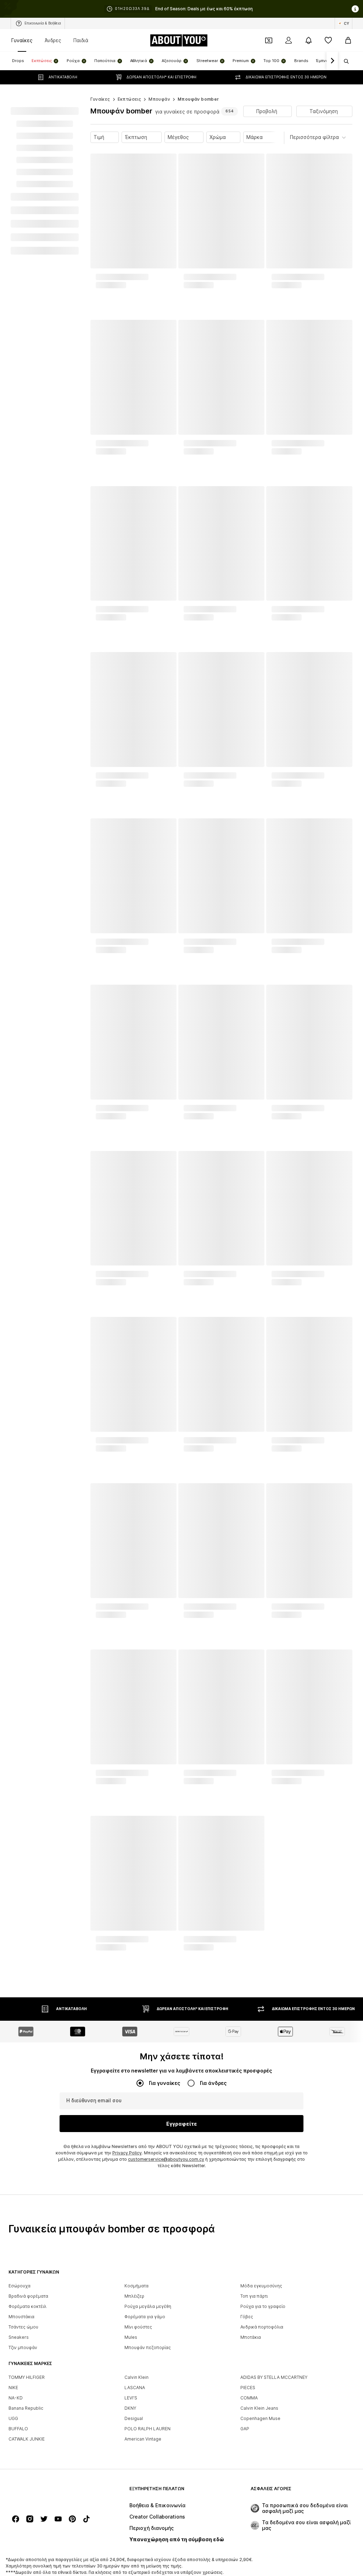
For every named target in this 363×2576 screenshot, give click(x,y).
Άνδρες (53, 40)
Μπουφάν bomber (198, 99)
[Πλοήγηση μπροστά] (332, 61)
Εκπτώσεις (130, 99)
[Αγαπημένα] (328, 40)
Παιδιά (81, 40)
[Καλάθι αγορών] (348, 40)
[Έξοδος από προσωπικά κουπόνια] (269, 40)
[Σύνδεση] (289, 40)
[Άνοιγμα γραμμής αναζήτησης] (344, 61)
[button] (267, 111)
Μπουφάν (159, 99)
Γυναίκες (22, 40)
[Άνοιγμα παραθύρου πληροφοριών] (355, 9)
